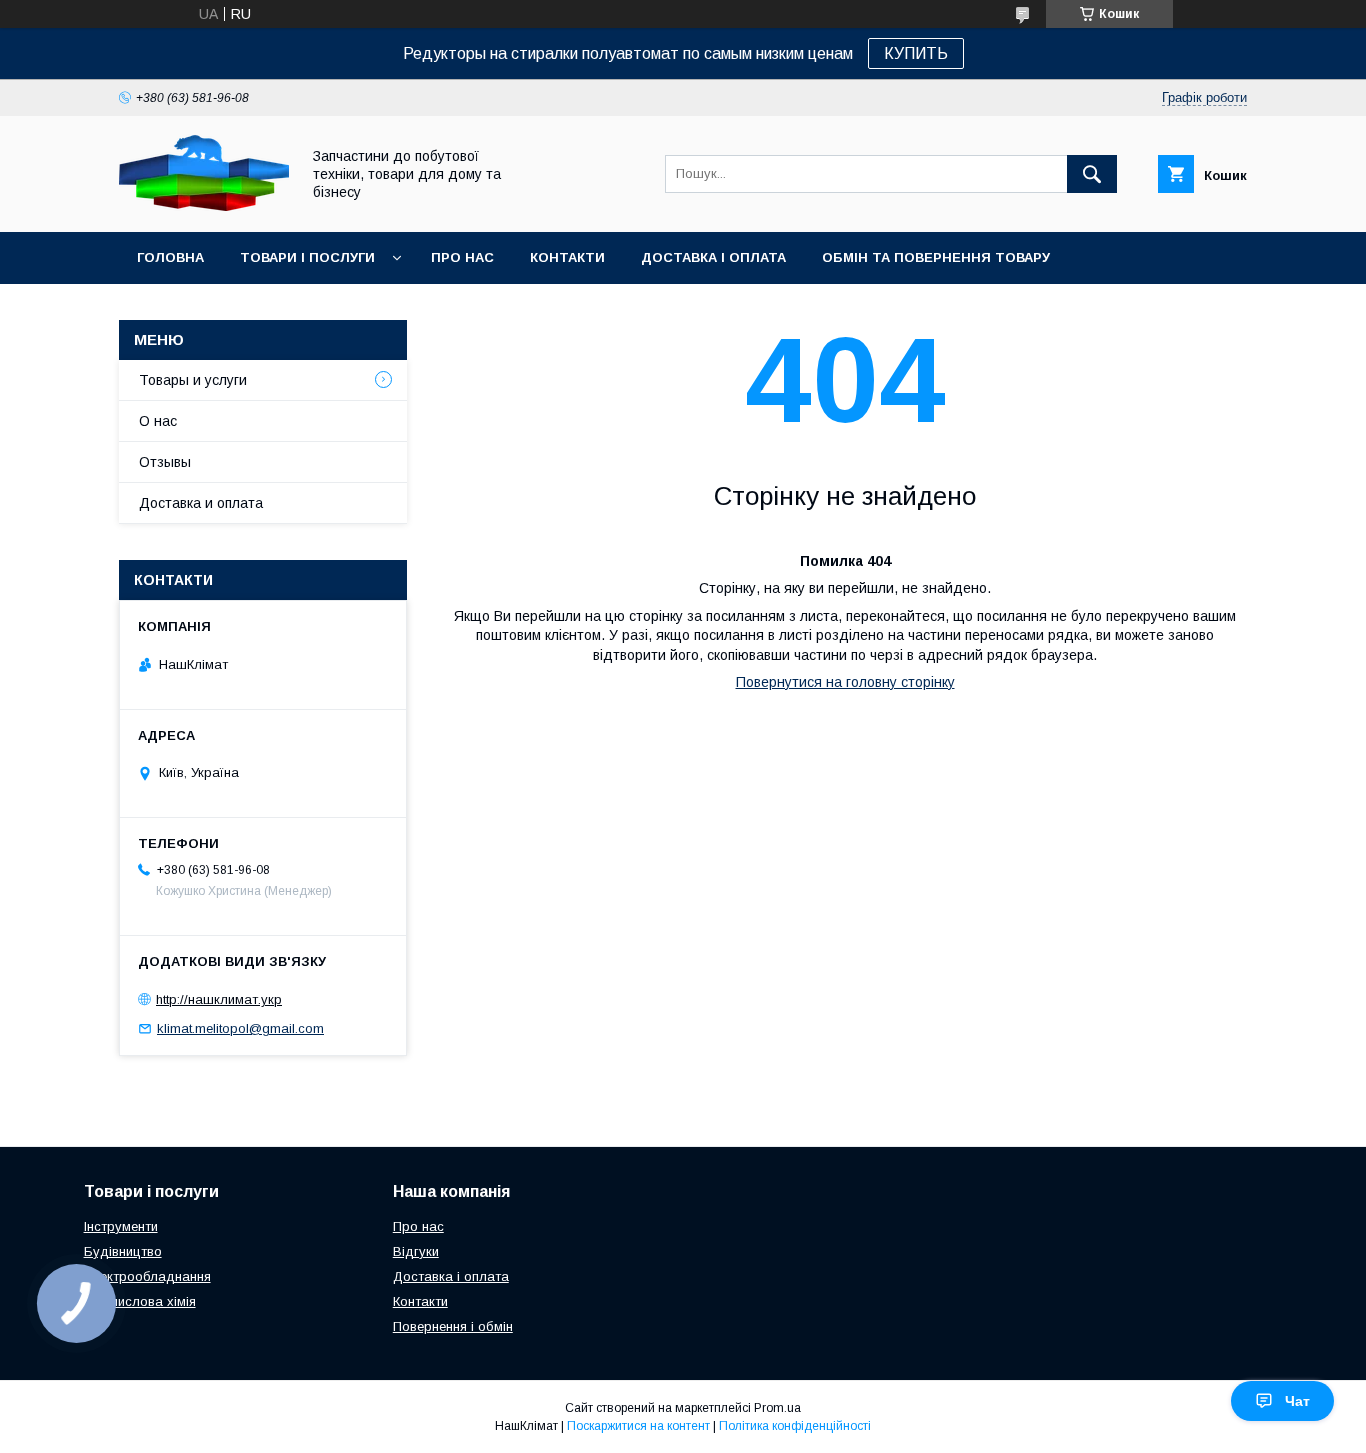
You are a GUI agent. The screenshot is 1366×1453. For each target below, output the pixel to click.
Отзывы (165, 462)
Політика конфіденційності (795, 1426)
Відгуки (416, 1251)
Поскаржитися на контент (638, 1426)
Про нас (462, 257)
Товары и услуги (193, 380)
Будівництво (123, 1251)
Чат (1297, 1401)
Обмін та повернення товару (936, 257)
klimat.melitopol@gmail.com (240, 1028)
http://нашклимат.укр (219, 999)
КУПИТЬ (916, 53)
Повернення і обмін (453, 1326)
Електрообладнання (147, 1276)
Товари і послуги (307, 257)
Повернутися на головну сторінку (845, 682)
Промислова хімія (140, 1301)
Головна (170, 257)
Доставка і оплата (713, 257)
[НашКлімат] (204, 206)
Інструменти (121, 1226)
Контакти (567, 257)
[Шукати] (1092, 174)
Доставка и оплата (201, 503)
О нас (158, 421)
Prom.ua (777, 1408)
